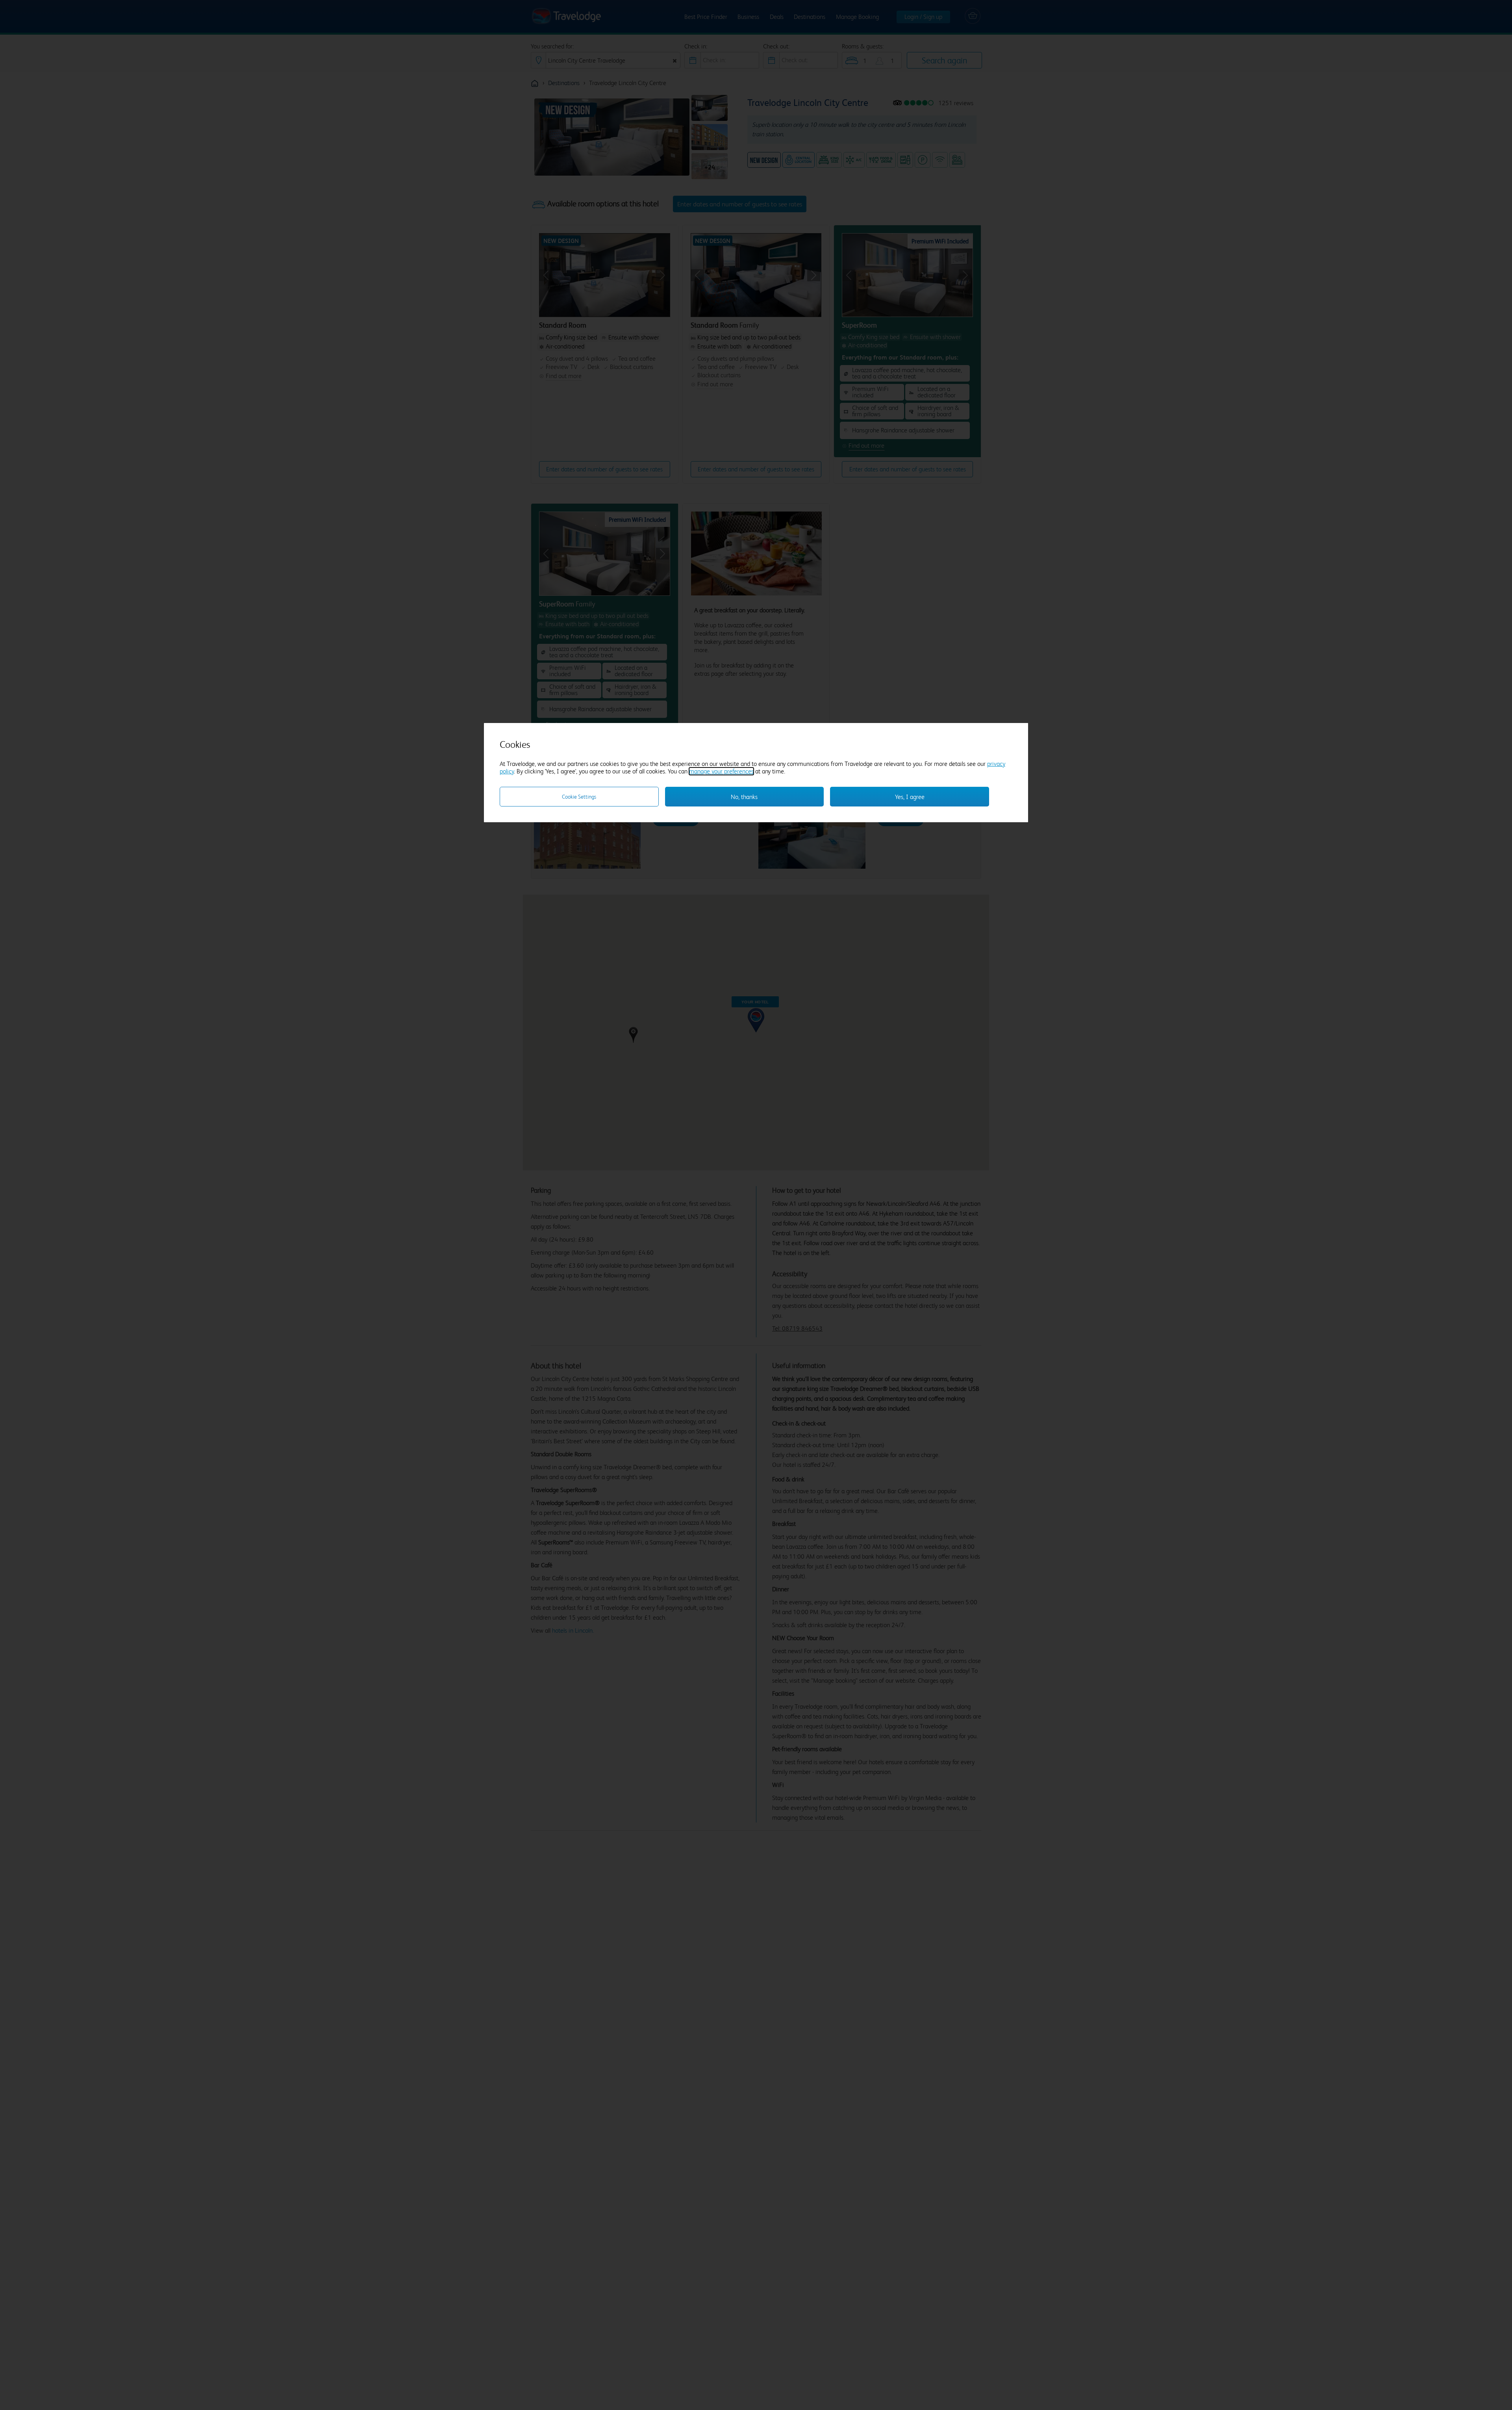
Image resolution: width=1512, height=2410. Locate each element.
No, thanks (744, 797)
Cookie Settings (579, 797)
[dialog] (756, 773)
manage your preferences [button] (721, 771)
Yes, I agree (910, 797)
